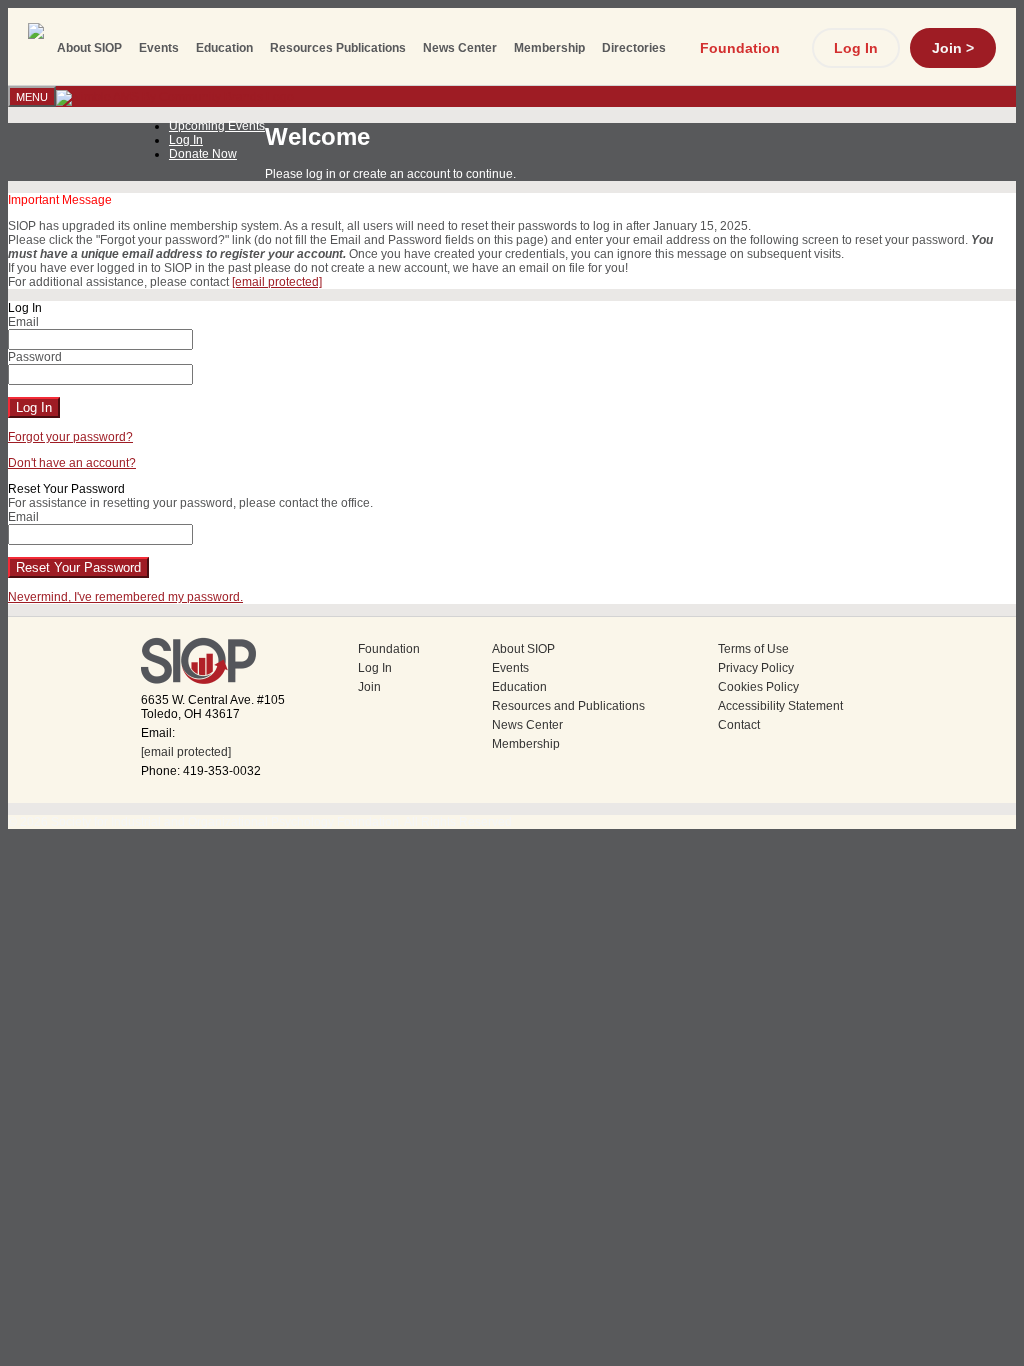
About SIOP (89, 48)
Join (369, 687)
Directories (634, 48)
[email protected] (186, 752)
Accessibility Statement (780, 706)
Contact (739, 725)
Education (224, 48)
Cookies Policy (758, 687)
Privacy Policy (756, 668)
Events (159, 48)
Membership (549, 48)
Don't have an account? (72, 463)
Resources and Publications (568, 706)
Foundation (740, 48)
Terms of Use (753, 649)
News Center (460, 48)
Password (35, 357)
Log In (856, 48)
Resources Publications (338, 48)
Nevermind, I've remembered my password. (125, 597)
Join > (953, 48)
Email (23, 322)
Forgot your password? (70, 437)
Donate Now (203, 154)
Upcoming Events (217, 126)
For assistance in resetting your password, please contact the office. (190, 503)
